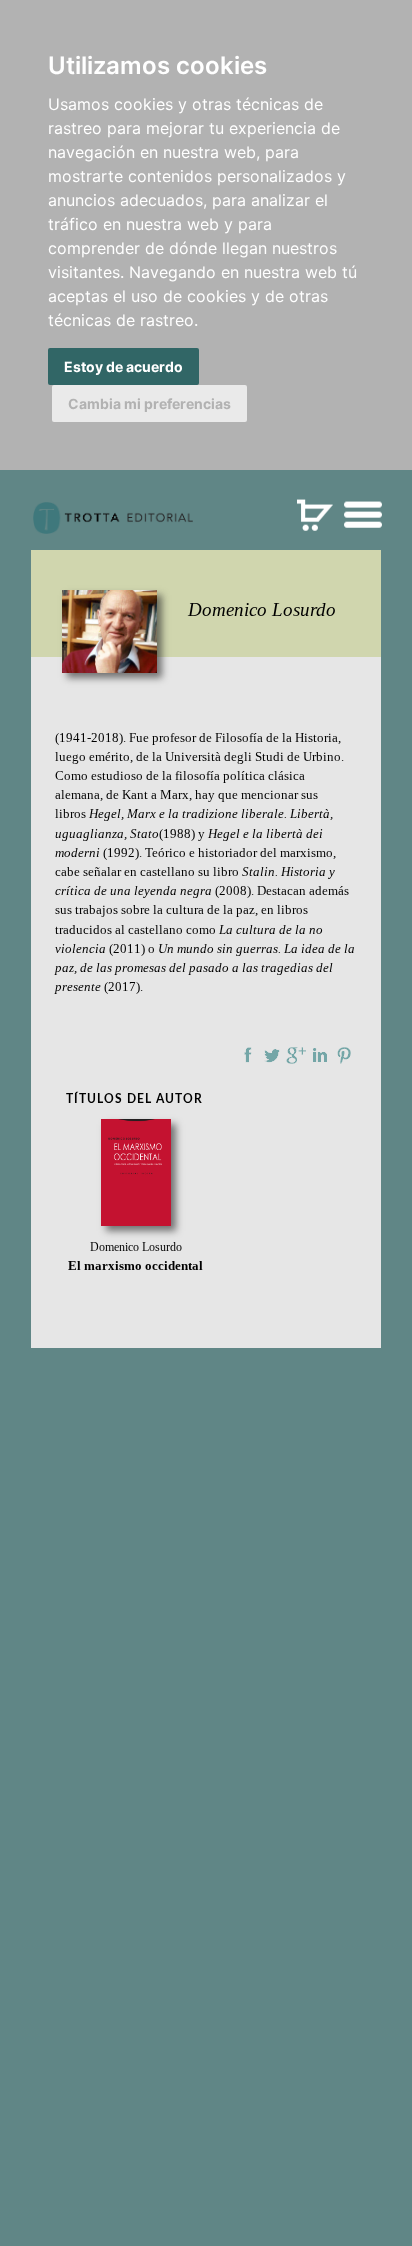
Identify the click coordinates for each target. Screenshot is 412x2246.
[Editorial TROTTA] (113, 526)
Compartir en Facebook (248, 1055)
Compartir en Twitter (272, 1055)
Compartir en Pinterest (344, 1055)
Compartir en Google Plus (296, 1055)
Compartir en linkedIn (320, 1055)
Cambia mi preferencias (149, 403)
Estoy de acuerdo (123, 366)
